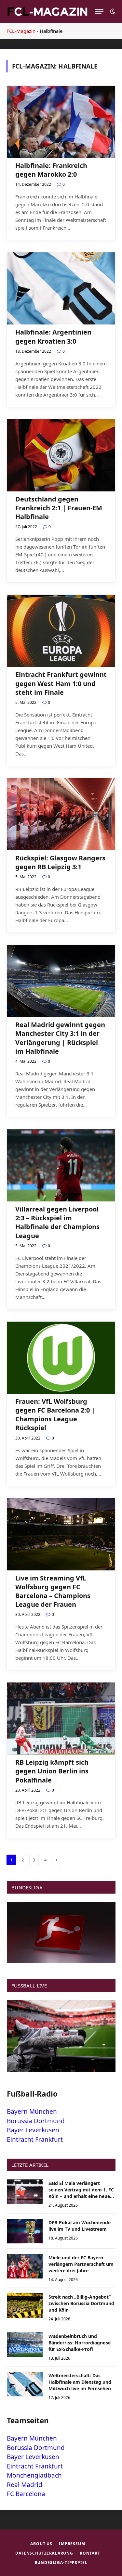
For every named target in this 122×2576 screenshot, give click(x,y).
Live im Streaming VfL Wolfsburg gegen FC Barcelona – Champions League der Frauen (53, 1591)
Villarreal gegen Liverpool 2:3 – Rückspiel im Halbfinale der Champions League (57, 1222)
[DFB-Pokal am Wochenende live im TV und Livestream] (25, 2231)
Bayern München (32, 2112)
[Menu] (99, 12)
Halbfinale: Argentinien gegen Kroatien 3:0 (53, 336)
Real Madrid (25, 2485)
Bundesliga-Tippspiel (61, 2563)
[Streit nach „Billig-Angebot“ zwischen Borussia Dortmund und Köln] (25, 2305)
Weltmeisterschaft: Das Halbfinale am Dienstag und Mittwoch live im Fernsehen (80, 2382)
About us (41, 2544)
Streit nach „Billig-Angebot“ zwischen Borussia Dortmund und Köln (81, 2303)
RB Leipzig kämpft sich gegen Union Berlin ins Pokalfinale (52, 1771)
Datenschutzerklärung (44, 2553)
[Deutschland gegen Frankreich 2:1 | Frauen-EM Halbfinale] (61, 455)
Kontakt (90, 2553)
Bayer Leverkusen (33, 2130)
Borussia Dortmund (36, 2121)
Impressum (72, 2544)
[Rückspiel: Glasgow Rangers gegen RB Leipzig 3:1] (61, 814)
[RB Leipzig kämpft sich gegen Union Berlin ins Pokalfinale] (61, 1719)
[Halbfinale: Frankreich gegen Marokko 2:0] (61, 122)
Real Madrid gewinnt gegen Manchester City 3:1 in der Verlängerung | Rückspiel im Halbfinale (60, 1038)
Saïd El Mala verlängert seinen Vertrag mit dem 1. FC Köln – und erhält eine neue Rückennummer (81, 2193)
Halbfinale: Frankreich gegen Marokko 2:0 (51, 170)
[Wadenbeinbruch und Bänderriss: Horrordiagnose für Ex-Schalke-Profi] (25, 2345)
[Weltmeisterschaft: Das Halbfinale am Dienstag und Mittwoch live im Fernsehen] (25, 2384)
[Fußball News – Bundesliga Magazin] (47, 11)
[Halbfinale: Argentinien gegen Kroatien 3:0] (61, 288)
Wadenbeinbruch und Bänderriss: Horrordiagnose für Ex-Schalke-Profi (80, 2343)
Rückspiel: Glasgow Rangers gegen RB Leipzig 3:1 (60, 862)
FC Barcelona (26, 2494)
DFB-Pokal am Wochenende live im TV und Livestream (80, 2226)
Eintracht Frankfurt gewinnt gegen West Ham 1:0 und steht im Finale (61, 683)
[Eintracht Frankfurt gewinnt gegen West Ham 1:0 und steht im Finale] (61, 631)
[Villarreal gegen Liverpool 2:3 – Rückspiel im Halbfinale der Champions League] (61, 1165)
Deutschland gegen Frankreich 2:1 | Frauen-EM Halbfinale (59, 508)
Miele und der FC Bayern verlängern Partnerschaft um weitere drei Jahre (81, 2264)
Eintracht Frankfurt (35, 2139)
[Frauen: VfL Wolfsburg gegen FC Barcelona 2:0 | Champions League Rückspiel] (61, 1358)
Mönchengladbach (34, 2475)
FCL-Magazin (21, 31)
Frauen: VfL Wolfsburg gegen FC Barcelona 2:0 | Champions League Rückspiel (55, 1415)
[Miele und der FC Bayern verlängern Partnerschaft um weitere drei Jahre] (25, 2266)
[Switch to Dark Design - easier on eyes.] (112, 11)
